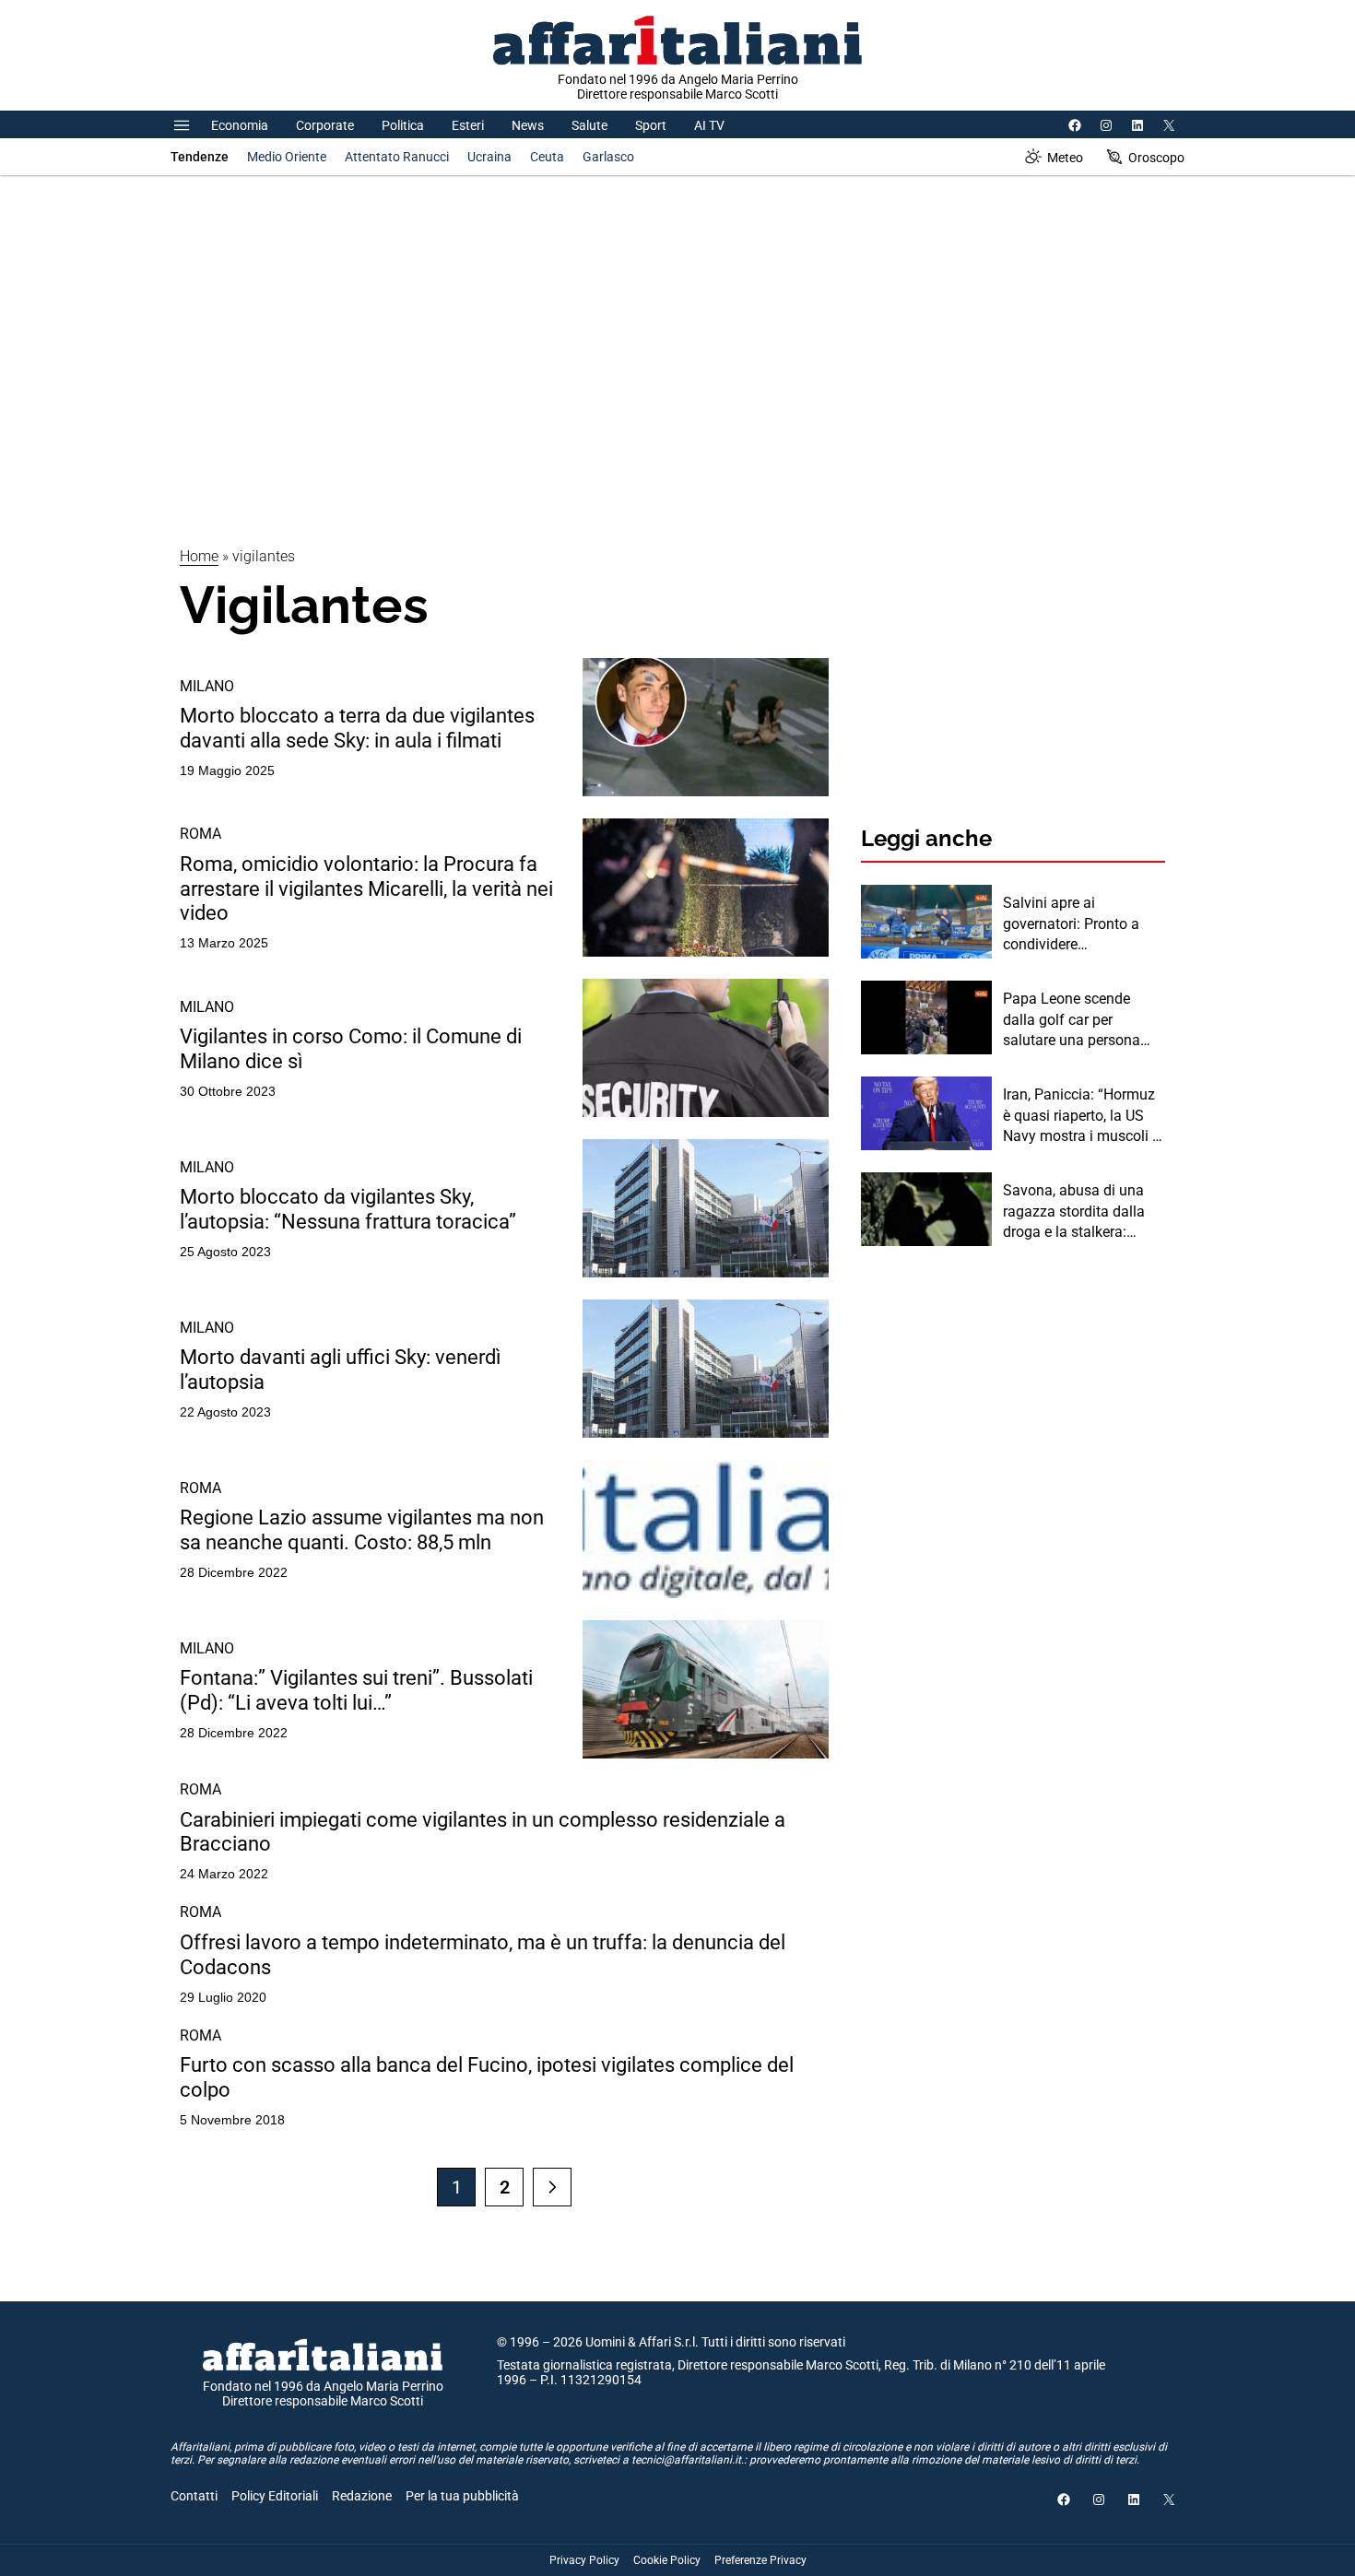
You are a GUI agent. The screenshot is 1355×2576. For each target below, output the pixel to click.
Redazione (362, 2496)
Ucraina (489, 157)
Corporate (325, 125)
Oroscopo (1156, 158)
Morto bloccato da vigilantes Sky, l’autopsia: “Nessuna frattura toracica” (348, 1209)
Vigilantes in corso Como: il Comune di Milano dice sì (351, 1048)
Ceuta (547, 157)
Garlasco (608, 157)
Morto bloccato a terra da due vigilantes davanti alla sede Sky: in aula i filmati (357, 728)
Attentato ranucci (397, 157)
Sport (651, 125)
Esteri (468, 125)
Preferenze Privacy (760, 2560)
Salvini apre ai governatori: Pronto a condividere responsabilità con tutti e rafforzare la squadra (1083, 924)
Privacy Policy (584, 2560)
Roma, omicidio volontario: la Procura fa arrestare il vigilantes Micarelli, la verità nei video (366, 888)
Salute (589, 125)
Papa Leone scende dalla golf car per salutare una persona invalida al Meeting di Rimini (1072, 1020)
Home (199, 556)
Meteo (1065, 158)
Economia (240, 125)
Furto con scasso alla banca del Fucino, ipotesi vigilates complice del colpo (487, 2077)
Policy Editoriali (275, 2496)
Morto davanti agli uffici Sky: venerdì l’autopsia (340, 1369)
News (528, 125)
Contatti (194, 2496)
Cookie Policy (667, 2560)
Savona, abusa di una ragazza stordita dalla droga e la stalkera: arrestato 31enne (1074, 1212)
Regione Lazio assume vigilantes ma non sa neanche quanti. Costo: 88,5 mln (362, 1529)
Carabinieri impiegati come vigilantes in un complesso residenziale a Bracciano (483, 1832)
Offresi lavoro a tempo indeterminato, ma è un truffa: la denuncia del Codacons (483, 1954)
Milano (207, 686)
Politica (403, 125)
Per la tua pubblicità (462, 2496)
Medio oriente (287, 157)
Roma (200, 834)
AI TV (709, 125)
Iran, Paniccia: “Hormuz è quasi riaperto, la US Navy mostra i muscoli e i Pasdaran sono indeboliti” (1081, 1116)
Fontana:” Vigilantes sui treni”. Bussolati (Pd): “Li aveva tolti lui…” (356, 1690)
